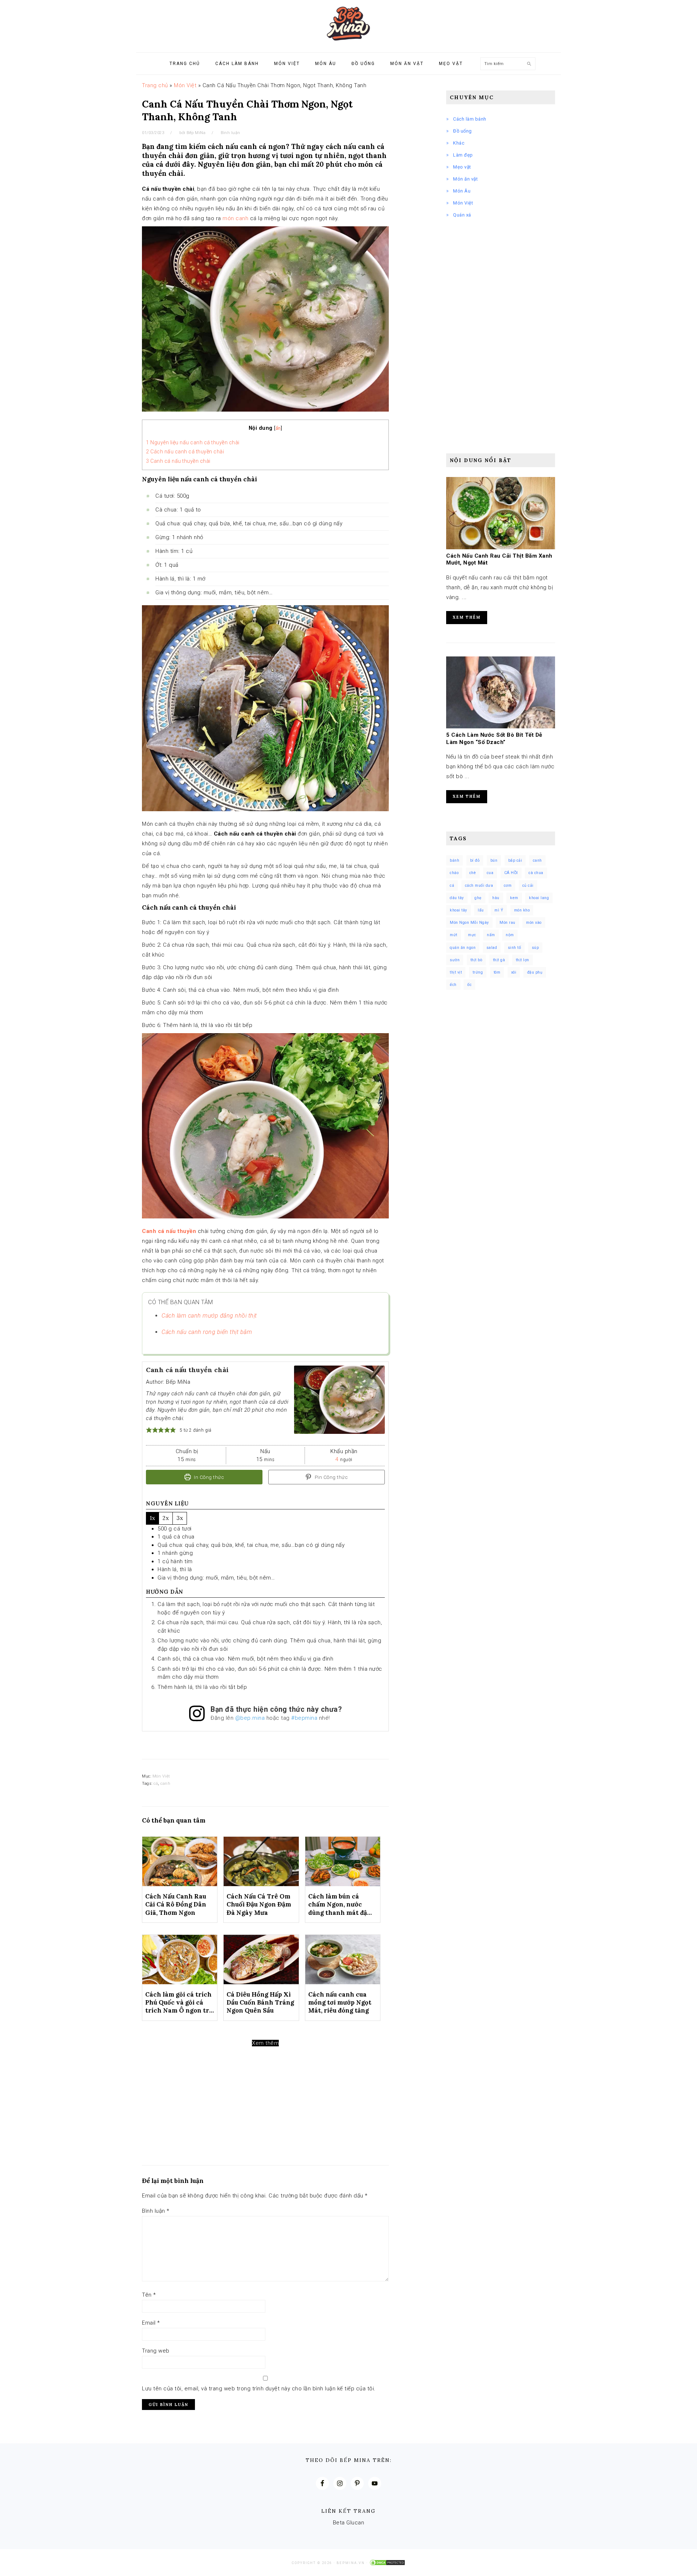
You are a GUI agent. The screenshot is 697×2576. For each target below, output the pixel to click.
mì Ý (499, 910)
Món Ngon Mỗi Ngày (469, 923)
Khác (459, 143)
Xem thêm (265, 2043)
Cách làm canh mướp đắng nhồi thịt (209, 1316)
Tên (149, 2295)
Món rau (508, 923)
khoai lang (539, 898)
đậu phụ (535, 972)
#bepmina (304, 1718)
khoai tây (458, 910)
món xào (534, 923)
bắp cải (515, 860)
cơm (508, 885)
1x (152, 1518)
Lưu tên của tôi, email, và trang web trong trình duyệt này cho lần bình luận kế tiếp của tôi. (259, 2389)
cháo (454, 873)
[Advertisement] (265, 2125)
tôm (497, 972)
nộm (510, 935)
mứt (454, 935)
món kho (522, 910)
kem (514, 898)
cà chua (536, 873)
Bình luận (231, 133)
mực (472, 935)
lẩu (481, 910)
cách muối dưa (479, 885)
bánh (455, 860)
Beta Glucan (349, 2523)
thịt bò (476, 960)
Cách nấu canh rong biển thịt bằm (207, 1332)
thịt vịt (456, 972)
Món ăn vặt (465, 179)
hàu (496, 898)
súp (535, 948)
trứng (478, 972)
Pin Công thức (331, 1477)
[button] (149, 1430)
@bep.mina (250, 1718)
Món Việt (185, 85)
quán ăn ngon (463, 948)
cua (490, 873)
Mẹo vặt (462, 167)
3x (180, 1518)
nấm (491, 935)
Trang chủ (155, 85)
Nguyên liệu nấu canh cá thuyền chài (193, 442)
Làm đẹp (463, 155)
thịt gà (499, 960)
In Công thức (209, 1477)
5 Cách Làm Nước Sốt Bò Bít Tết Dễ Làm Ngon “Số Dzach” (494, 739)
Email (151, 2323)
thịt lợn (523, 960)
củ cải (528, 885)
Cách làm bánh (470, 119)
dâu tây (457, 898)
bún (494, 860)
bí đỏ (475, 860)
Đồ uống (462, 131)
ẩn (278, 428)
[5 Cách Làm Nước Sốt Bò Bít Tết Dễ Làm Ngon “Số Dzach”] (501, 727)
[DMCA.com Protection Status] (387, 2563)
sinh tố (515, 948)
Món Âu (462, 191)
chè (473, 873)
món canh (235, 218)
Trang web (156, 2351)
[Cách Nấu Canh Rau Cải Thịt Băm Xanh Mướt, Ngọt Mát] (501, 547)
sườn (455, 960)
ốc (469, 985)
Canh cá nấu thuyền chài (178, 461)
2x (166, 1518)
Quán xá (462, 215)
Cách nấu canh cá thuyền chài (185, 452)
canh (165, 1784)
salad (492, 948)
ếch (453, 985)
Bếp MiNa (348, 24)
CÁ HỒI (511, 873)
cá (156, 1784)
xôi (514, 972)
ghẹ (478, 898)
